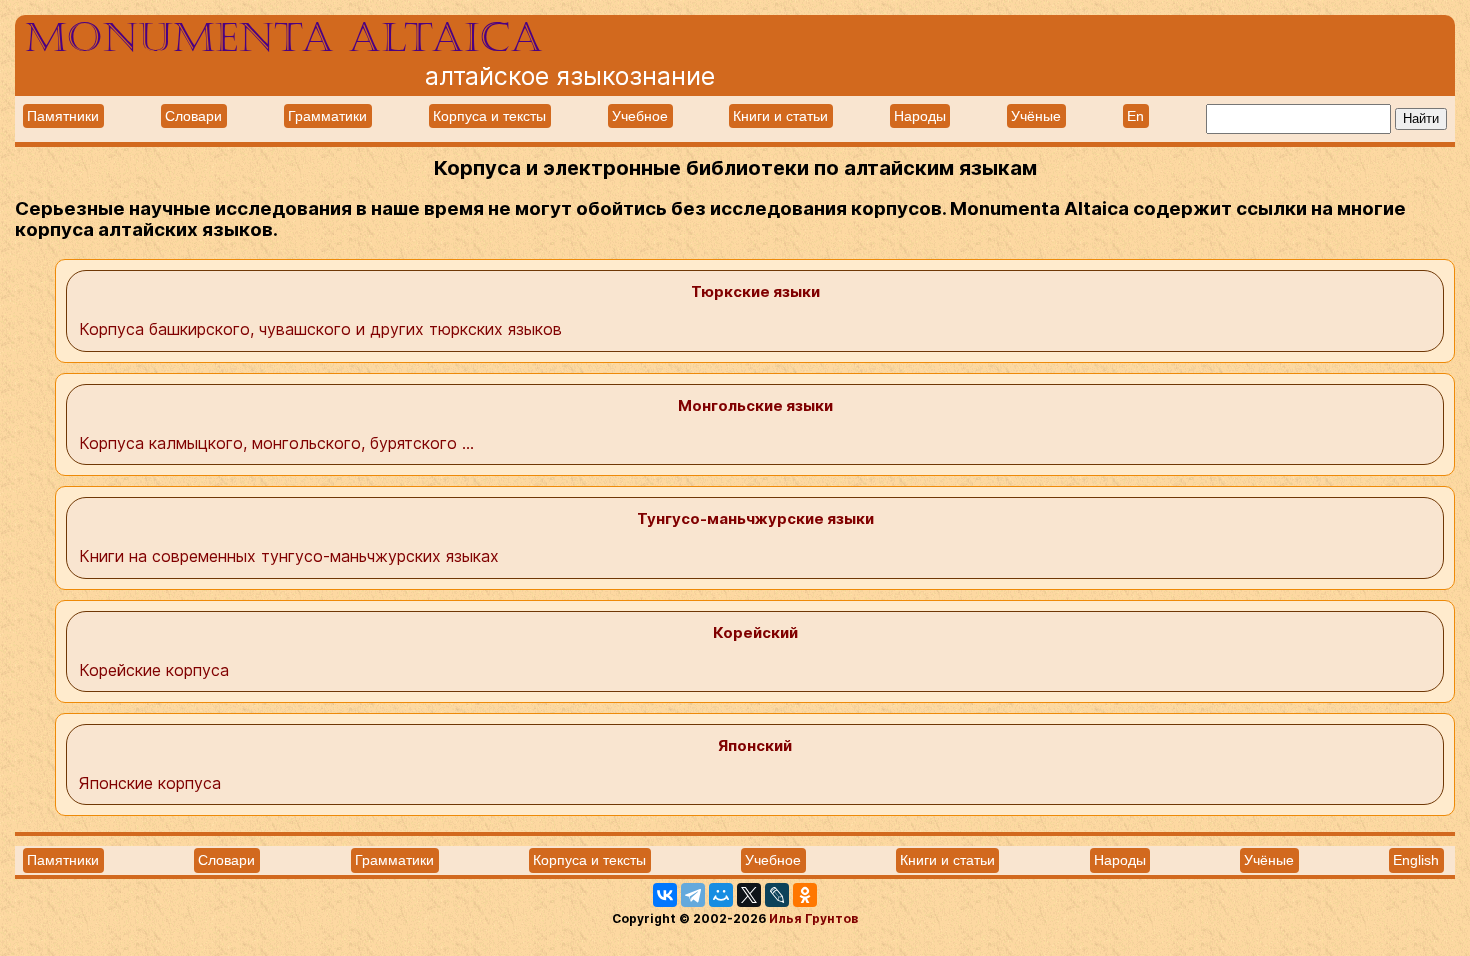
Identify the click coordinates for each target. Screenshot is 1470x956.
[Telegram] (693, 895)
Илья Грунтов (813, 918)
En (1135, 116)
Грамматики (327, 116)
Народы (920, 116)
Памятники (63, 116)
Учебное (640, 116)
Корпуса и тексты (489, 116)
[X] (749, 895)
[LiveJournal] (777, 895)
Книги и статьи (780, 116)
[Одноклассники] (805, 895)
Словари (193, 116)
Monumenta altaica (284, 38)
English (1416, 860)
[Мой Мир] (721, 895)
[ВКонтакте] (665, 895)
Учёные (1036, 116)
